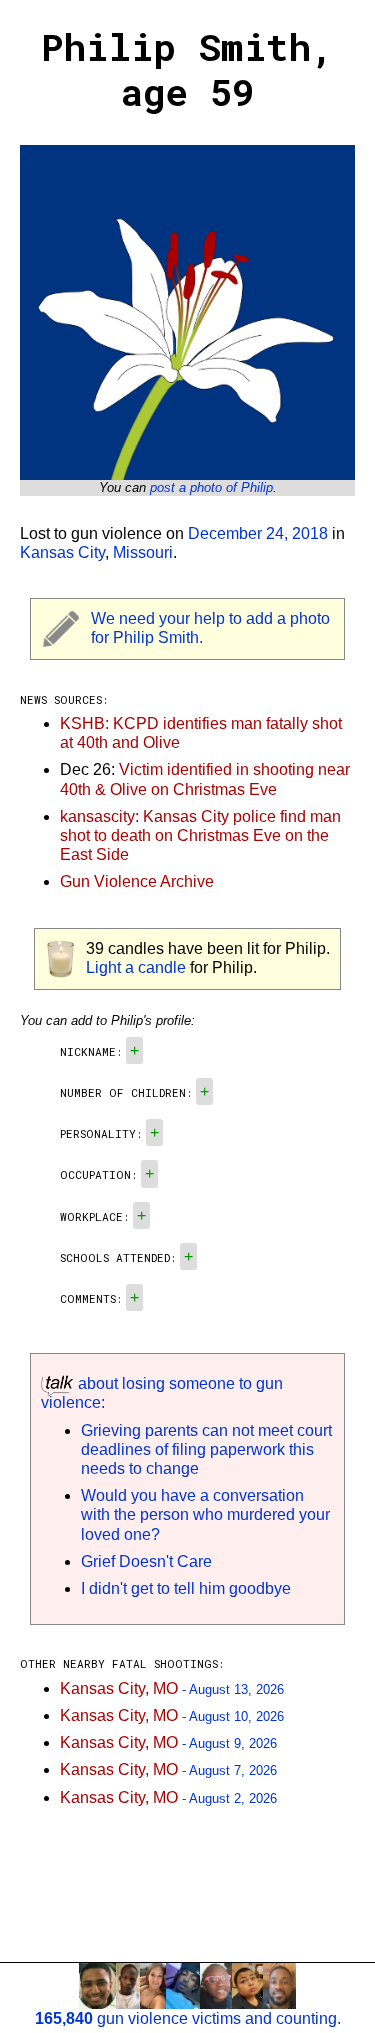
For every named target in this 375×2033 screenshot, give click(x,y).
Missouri (143, 552)
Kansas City (62, 552)
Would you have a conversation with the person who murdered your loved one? (205, 1514)
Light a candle (136, 967)
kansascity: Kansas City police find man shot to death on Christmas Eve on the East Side (200, 835)
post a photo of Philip (211, 487)
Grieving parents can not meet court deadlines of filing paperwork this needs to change (206, 1449)
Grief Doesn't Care (146, 1561)
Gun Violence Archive (137, 881)
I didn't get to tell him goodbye (186, 1588)
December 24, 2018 (258, 533)
